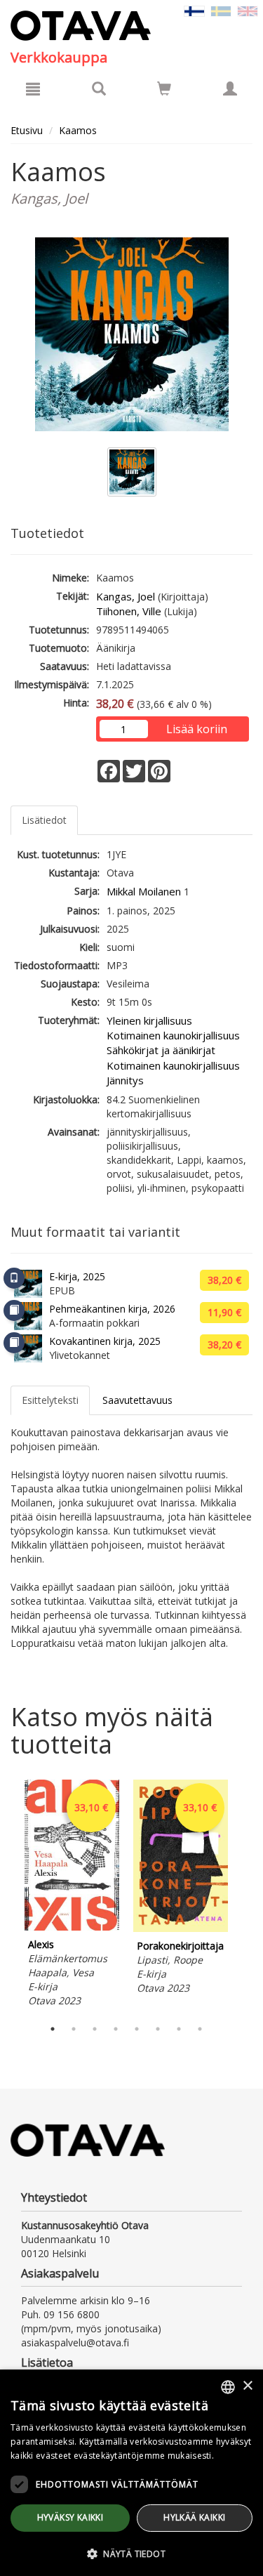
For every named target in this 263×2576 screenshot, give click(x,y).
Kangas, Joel (126, 596)
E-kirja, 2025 (77, 1276)
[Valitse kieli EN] (248, 10)
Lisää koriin (197, 729)
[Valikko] (33, 88)
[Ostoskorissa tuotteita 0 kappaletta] (164, 91)
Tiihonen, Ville (129, 611)
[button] (131, 2553)
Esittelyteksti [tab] (50, 1400)
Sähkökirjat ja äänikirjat (161, 1050)
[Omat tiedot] (230, 88)
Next (245, 1895)
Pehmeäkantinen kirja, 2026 (112, 1309)
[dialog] (131, 2473)
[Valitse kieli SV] (221, 10)
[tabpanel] (72, 1895)
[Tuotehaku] (99, 88)
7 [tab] (179, 2029)
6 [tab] (158, 2029)
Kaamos (78, 130)
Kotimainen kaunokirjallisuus (173, 1035)
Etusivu (27, 130)
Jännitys (125, 1080)
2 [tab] (74, 2029)
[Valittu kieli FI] (194, 10)
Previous (7, 1895)
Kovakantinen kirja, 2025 (105, 1341)
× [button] (247, 2386)
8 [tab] (200, 2029)
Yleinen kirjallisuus (149, 1020)
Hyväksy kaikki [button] (70, 2517)
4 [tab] (116, 2029)
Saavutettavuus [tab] (137, 1400)
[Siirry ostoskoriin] (164, 88)
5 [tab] (137, 2029)
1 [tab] (53, 2029)
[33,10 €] (72, 1927)
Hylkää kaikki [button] (194, 2517)
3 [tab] (95, 2029)
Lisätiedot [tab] (44, 820)
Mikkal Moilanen (144, 891)
